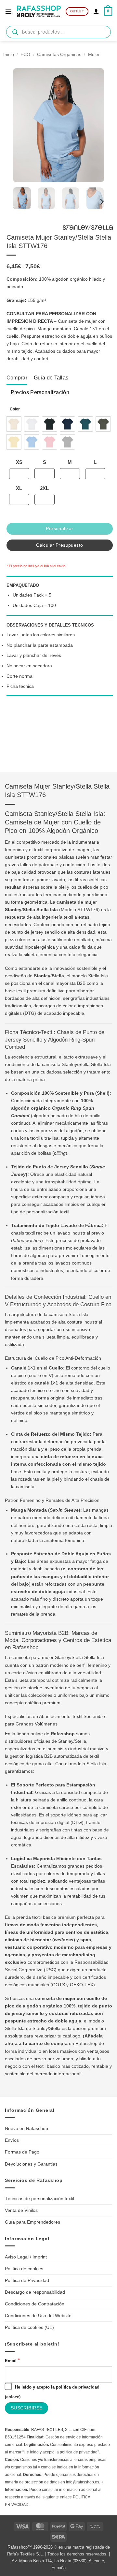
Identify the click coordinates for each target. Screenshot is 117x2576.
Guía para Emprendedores (32, 2222)
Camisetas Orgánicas (59, 54)
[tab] (17, 378)
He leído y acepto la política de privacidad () (52, 2392)
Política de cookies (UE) (29, 2327)
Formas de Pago (22, 2152)
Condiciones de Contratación (35, 2304)
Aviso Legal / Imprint (26, 2257)
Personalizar (59, 528)
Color (15, 409)
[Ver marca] (88, 229)
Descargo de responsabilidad (35, 2292)
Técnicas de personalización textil (39, 2198)
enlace (13, 2397)
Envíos (12, 2140)
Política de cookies (24, 2269)
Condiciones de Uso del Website (38, 2316)
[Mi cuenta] (96, 11)
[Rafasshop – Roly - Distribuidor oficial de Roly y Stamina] (39, 11)
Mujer (94, 54)
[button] (8, 11)
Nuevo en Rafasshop (26, 2128)
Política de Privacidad (27, 2280)
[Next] (101, 202)
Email (12, 2360)
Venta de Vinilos (21, 2210)
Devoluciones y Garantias (31, 2164)
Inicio (9, 54)
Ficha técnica (20, 686)
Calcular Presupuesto (59, 545)
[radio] (14, 424)
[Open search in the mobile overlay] (58, 32)
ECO (25, 54)
